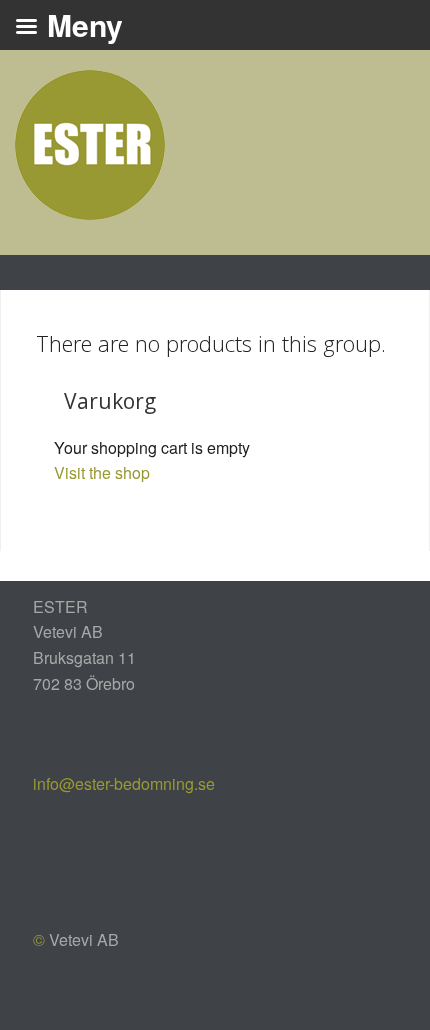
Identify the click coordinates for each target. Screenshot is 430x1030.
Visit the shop (102, 472)
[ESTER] (90, 142)
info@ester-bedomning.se (124, 783)
